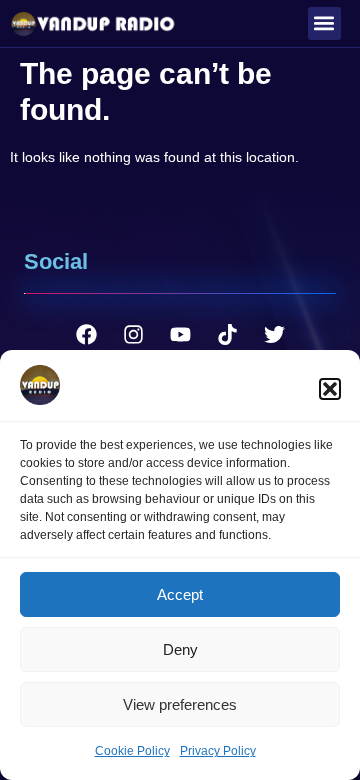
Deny (180, 649)
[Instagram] (133, 335)
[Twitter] (274, 335)
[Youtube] (180, 335)
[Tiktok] (227, 335)
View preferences (180, 704)
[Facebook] (86, 335)
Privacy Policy (218, 751)
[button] (330, 389)
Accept (180, 594)
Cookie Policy (132, 751)
